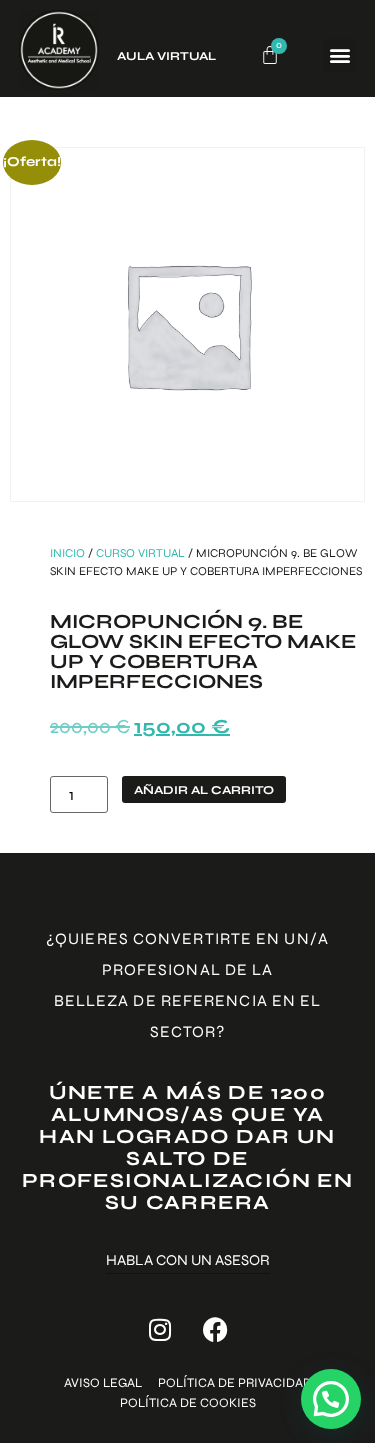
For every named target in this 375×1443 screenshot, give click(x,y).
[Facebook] (215, 1329)
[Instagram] (160, 1329)
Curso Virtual (140, 553)
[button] (339, 55)
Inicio (67, 553)
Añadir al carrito (204, 790)
